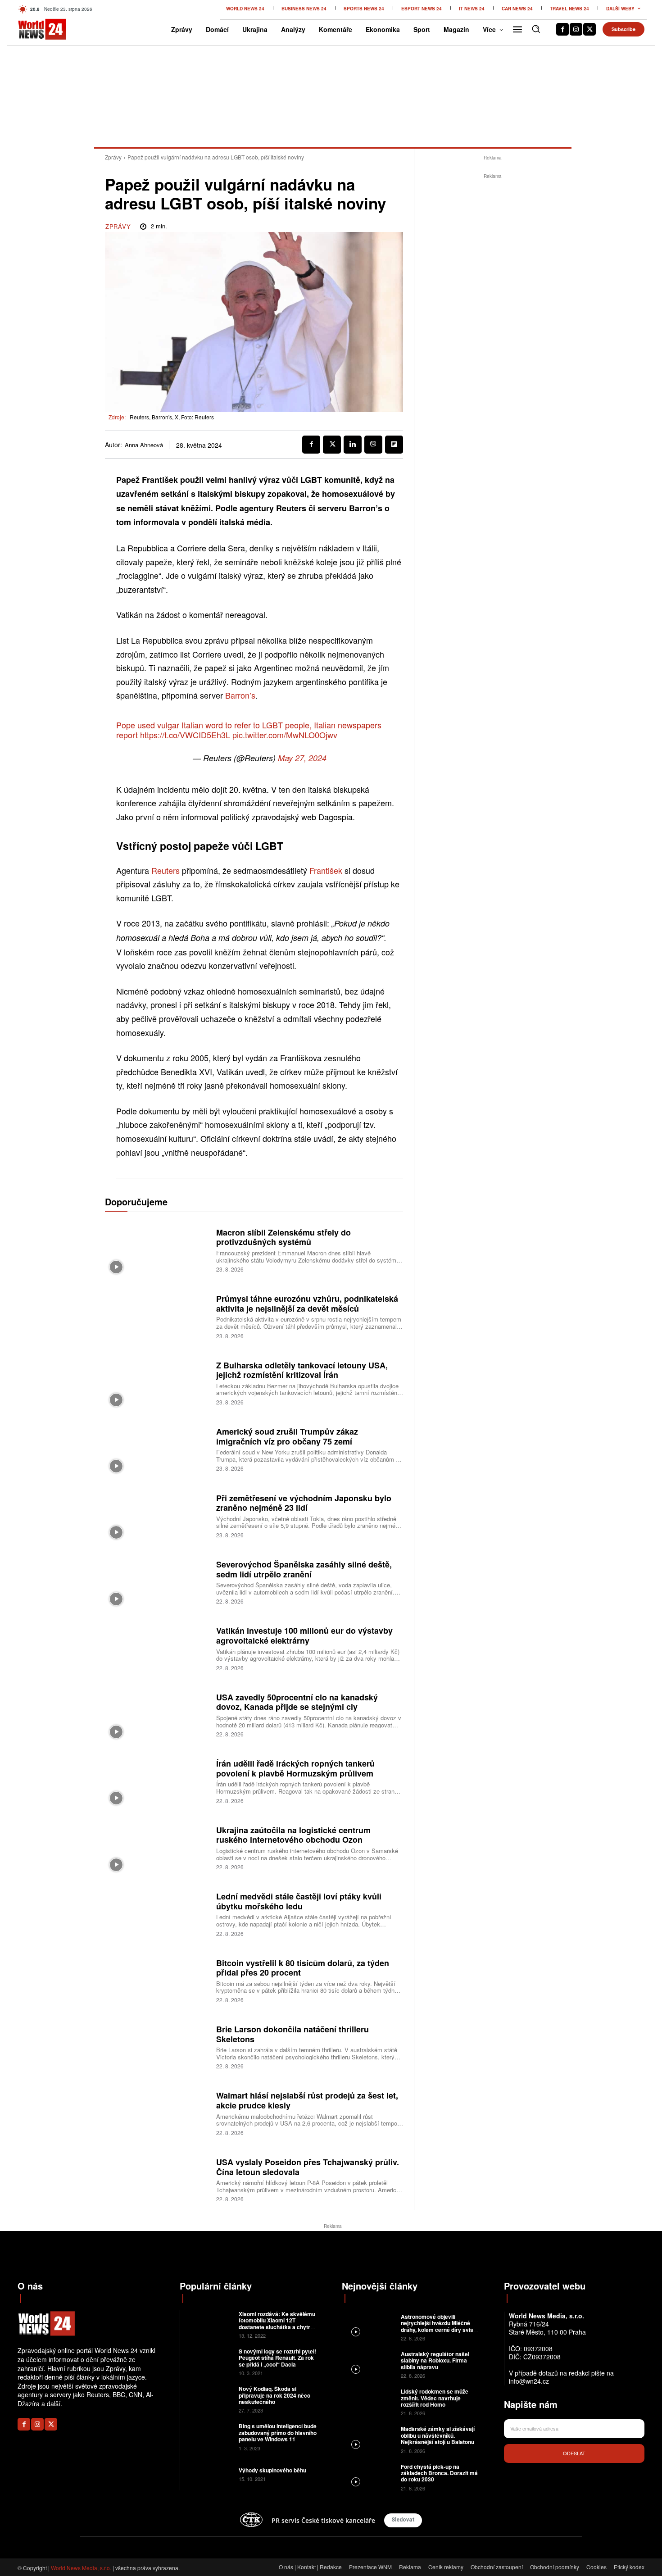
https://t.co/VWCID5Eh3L (185, 735)
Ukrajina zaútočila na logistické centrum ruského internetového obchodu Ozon (293, 1835)
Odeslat (574, 2453)
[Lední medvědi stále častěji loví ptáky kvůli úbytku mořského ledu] (157, 1914)
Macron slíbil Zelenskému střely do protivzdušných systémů (283, 1237)
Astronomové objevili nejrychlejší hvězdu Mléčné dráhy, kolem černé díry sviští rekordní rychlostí (439, 2326)
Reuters (167, 870)
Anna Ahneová (144, 445)
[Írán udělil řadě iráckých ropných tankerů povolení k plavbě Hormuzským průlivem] (157, 1781)
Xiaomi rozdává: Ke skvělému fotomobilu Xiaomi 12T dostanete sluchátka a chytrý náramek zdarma (277, 2324)
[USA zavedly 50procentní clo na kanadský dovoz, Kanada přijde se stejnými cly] (157, 1714)
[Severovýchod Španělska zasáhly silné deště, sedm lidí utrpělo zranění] (157, 1581)
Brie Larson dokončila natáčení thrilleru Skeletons (292, 2034)
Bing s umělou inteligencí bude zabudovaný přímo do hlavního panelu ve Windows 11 (278, 2433)
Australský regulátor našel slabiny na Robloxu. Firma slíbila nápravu (435, 2360)
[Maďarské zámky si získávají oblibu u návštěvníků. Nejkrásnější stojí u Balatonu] (370, 2439)
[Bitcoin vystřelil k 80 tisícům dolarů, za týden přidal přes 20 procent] (157, 1980)
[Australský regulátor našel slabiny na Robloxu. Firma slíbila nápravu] (370, 2364)
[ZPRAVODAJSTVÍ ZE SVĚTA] (33, 29)
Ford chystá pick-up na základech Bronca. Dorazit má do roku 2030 (439, 2473)
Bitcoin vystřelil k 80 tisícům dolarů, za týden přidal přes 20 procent (303, 1968)
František (327, 870)
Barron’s (240, 695)
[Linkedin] (353, 445)
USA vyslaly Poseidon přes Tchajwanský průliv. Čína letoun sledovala (308, 2167)
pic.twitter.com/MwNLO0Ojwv (285, 735)
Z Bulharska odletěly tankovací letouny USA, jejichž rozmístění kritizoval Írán (302, 1370)
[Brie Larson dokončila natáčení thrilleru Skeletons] (157, 2047)
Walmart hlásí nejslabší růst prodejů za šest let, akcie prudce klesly (307, 2100)
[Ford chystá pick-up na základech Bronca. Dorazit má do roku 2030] (370, 2477)
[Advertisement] (493, 316)
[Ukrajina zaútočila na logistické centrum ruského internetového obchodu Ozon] (157, 1847)
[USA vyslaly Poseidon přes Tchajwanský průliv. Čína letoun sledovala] (157, 2179)
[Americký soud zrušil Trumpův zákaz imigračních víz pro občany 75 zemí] (157, 1449)
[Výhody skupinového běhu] (208, 2474)
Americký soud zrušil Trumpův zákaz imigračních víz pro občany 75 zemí (287, 1436)
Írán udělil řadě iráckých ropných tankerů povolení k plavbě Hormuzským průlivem (295, 1768)
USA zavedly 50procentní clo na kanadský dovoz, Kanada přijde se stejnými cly (297, 1702)
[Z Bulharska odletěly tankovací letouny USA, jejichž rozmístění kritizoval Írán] (157, 1382)
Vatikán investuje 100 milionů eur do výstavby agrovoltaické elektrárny (304, 1636)
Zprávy (113, 157)
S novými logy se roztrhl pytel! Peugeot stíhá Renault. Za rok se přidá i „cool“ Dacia (277, 2358)
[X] (589, 29)
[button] (536, 29)
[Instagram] (576, 29)
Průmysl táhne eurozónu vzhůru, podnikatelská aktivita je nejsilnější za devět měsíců (307, 1304)
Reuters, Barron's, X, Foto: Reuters (172, 417)
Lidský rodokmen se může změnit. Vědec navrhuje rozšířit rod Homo (435, 2398)
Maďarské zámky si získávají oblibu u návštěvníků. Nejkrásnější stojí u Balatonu (438, 2435)
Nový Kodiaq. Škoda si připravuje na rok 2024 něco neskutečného (274, 2395)
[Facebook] (562, 29)
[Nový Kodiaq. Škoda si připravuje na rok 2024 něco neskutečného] (208, 2399)
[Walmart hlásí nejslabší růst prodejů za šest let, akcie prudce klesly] (157, 2113)
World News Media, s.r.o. (81, 2568)
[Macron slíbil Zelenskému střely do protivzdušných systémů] (157, 1249)
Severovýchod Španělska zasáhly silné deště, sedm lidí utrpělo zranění (304, 1569)
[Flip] (394, 445)
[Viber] (373, 445)
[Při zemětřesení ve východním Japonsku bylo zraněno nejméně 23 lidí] (157, 1515)
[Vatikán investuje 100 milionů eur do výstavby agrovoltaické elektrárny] (157, 1648)
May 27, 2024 (302, 758)
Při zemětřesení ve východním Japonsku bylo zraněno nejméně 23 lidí (304, 1503)
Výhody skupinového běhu (272, 2470)
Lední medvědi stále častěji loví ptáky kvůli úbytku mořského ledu (299, 1901)
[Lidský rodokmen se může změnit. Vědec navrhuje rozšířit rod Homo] (370, 2401)
